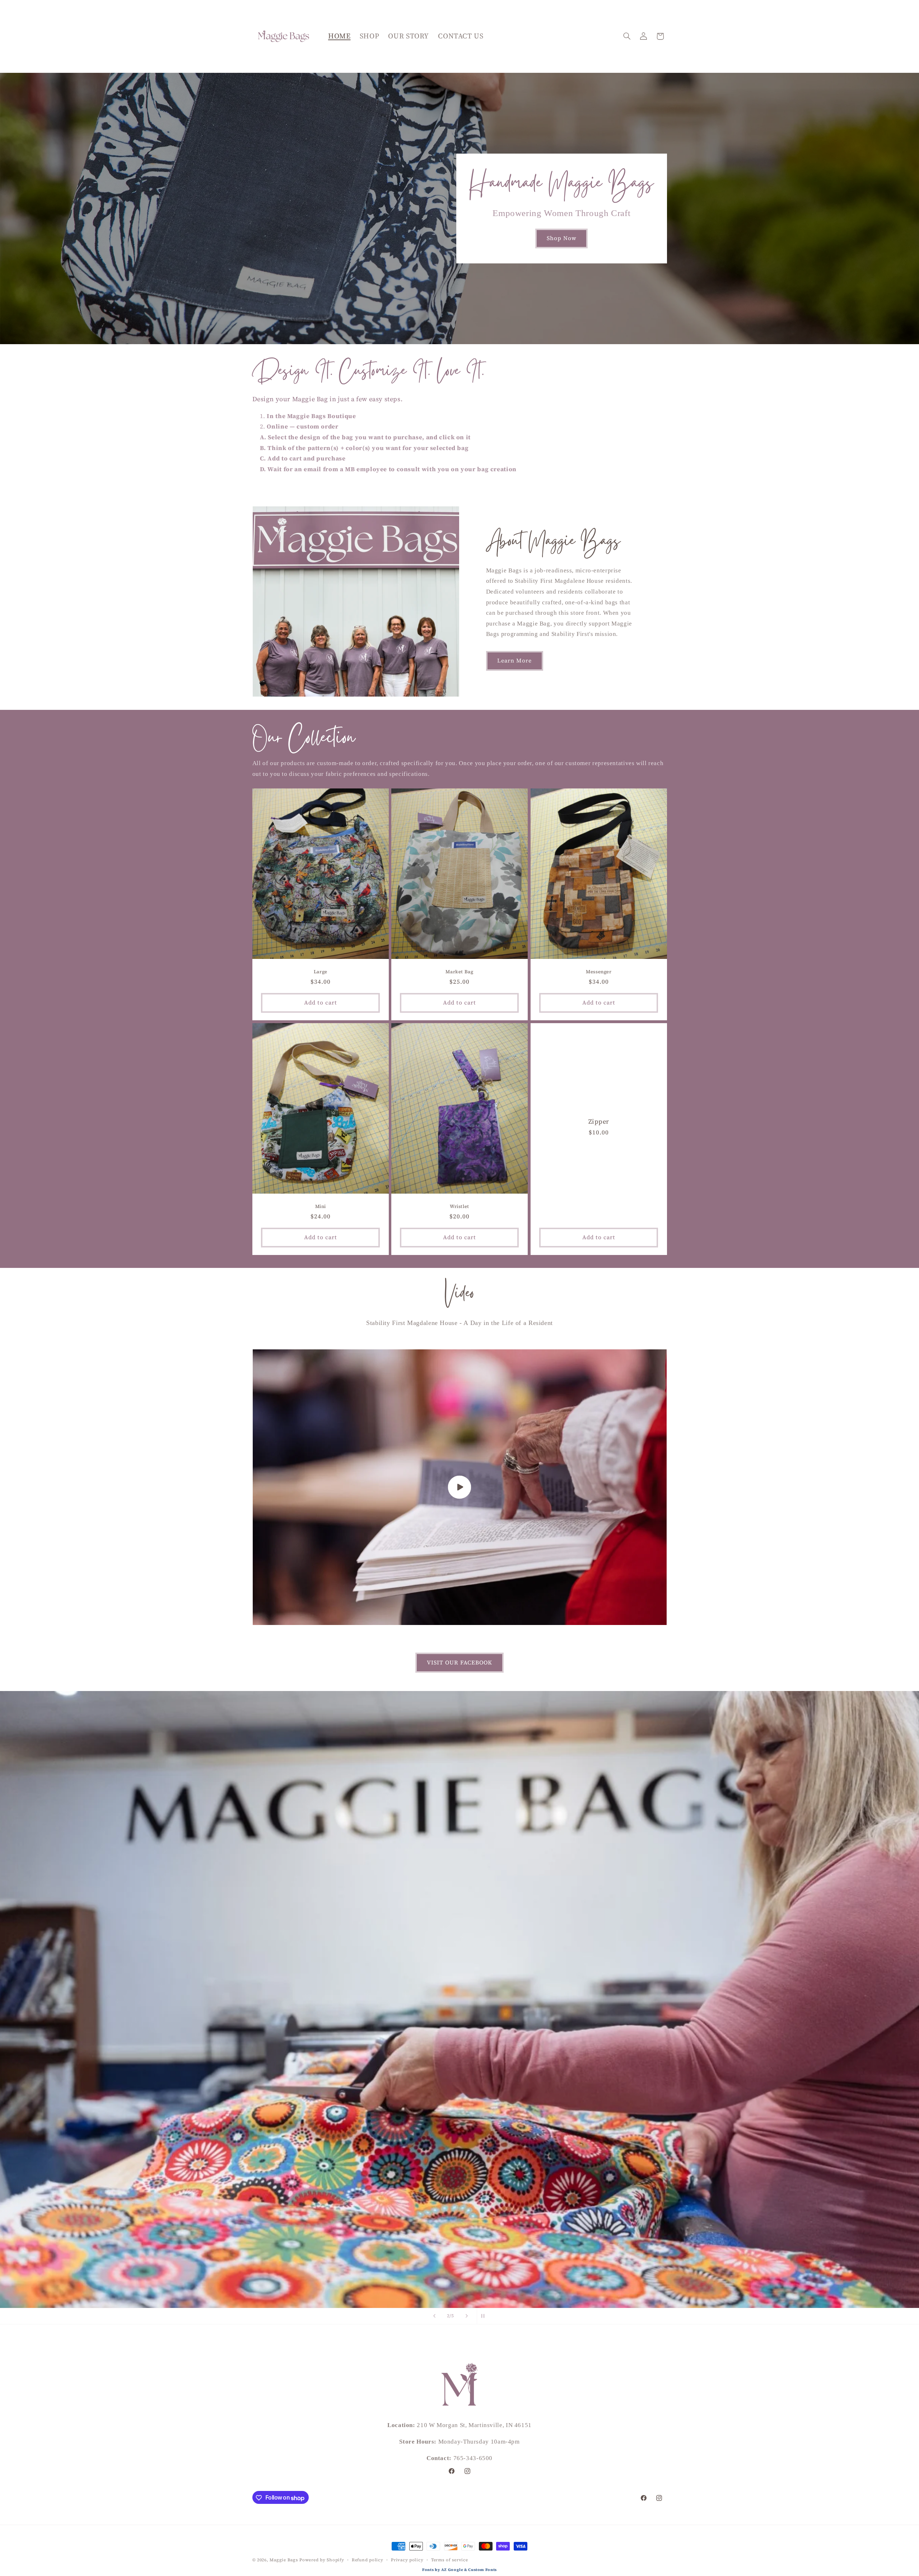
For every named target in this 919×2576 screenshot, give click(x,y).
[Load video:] (460, 1487)
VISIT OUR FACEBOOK (460, 1662)
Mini (320, 1207)
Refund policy (368, 2560)
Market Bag (459, 972)
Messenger (599, 972)
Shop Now (562, 238)
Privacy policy (407, 2560)
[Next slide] (467, 2316)
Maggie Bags (284, 2560)
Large (320, 972)
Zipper (599, 1122)
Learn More (515, 661)
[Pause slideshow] (485, 2316)
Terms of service (450, 2560)
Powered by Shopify (322, 2560)
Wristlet (459, 1207)
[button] (627, 36)
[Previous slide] (434, 2316)
